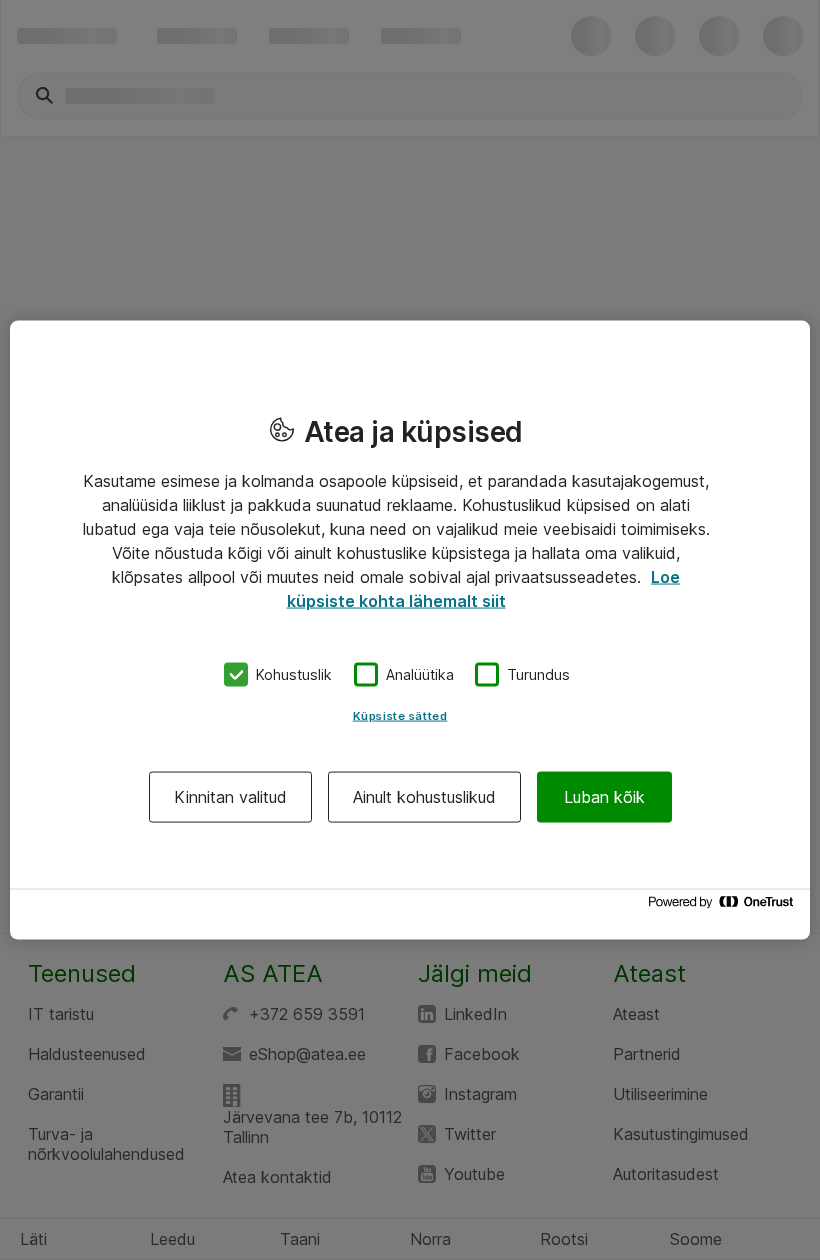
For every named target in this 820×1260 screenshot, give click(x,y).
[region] (410, 630)
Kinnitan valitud (230, 796)
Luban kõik (604, 796)
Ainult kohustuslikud (424, 796)
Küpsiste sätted (400, 715)
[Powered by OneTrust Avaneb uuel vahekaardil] (724, 906)
